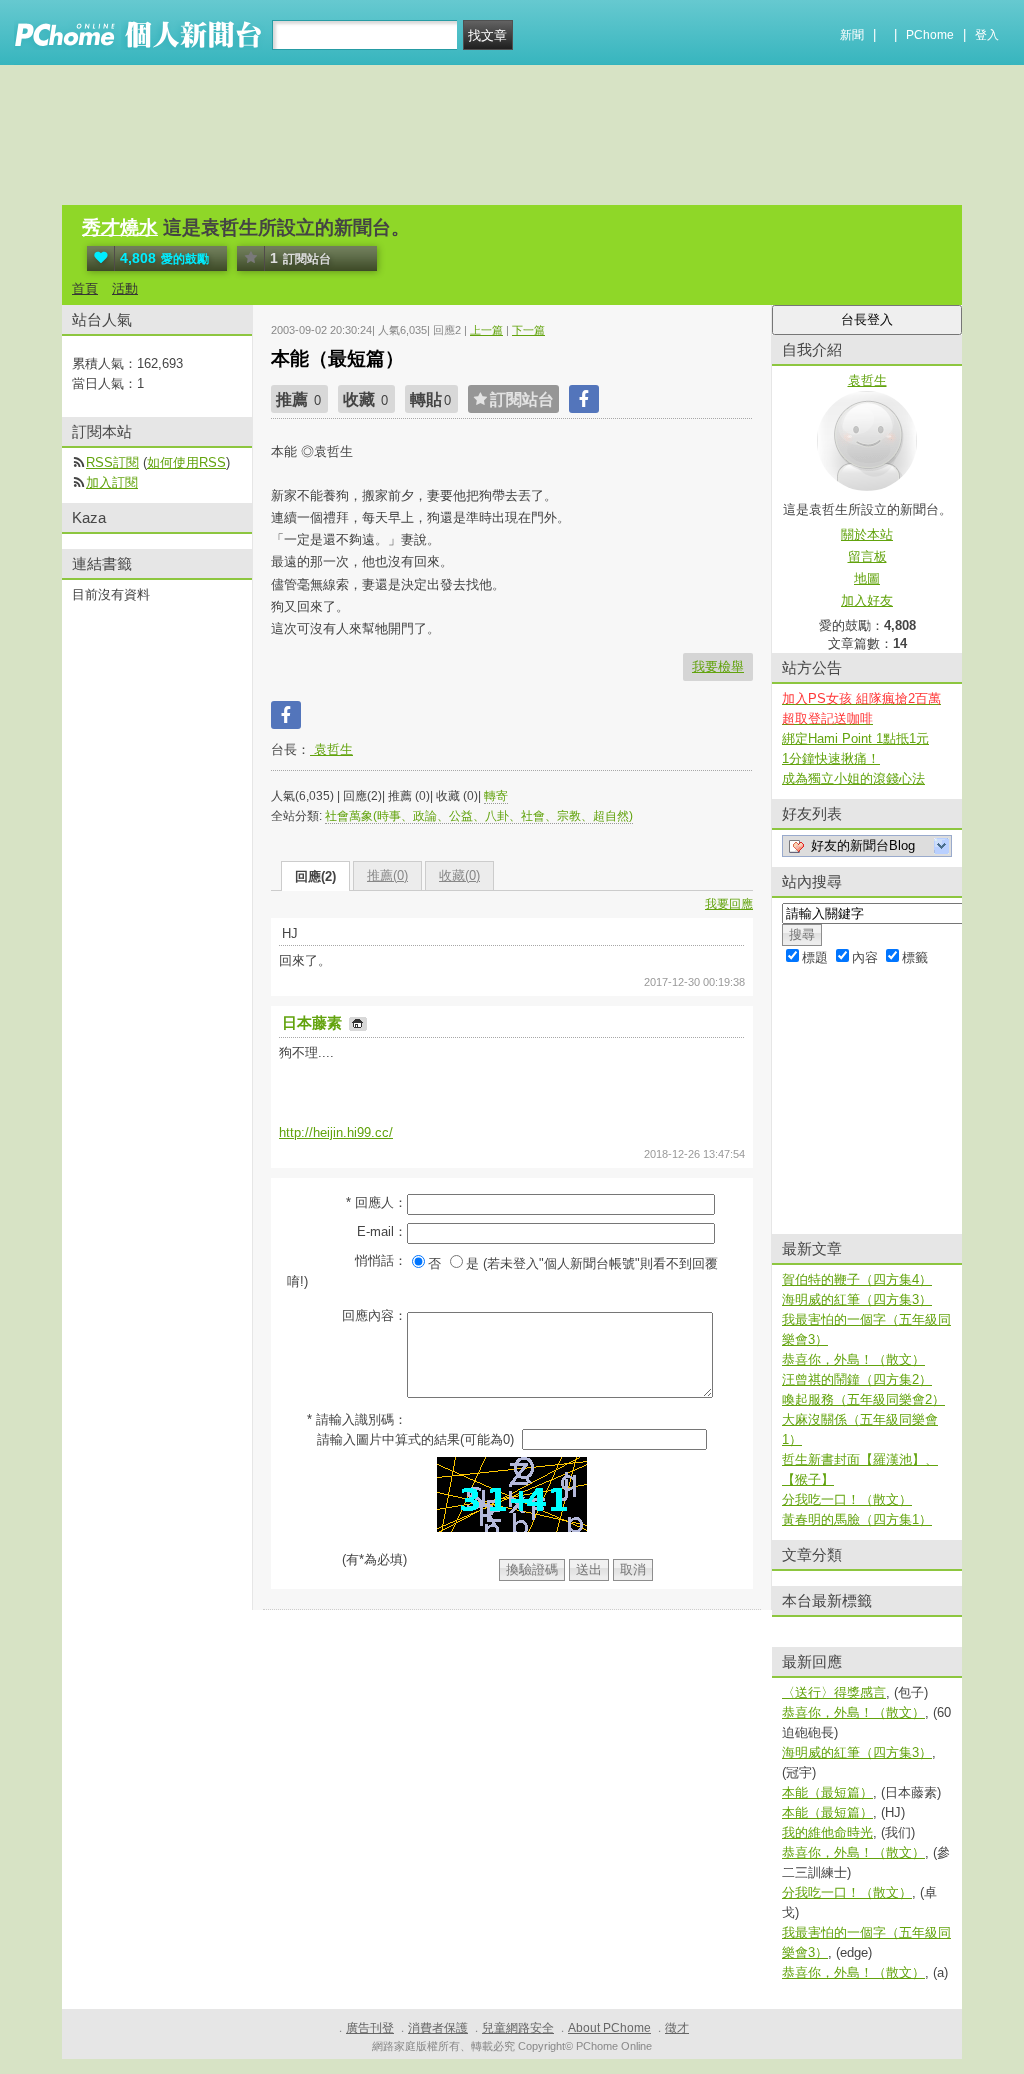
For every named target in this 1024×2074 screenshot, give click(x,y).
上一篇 (486, 330)
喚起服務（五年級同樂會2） (863, 1399)
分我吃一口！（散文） (847, 1499)
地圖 (867, 578)
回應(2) (315, 876)
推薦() (387, 875)
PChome (930, 35)
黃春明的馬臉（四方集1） (857, 1519)
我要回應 (729, 904)
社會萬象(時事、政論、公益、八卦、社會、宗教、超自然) (479, 816)
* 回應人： (376, 1202)
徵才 (677, 2028)
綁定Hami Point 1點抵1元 (855, 738)
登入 (987, 35)
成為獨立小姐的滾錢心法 (853, 778)
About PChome (609, 2028)
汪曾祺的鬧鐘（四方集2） (857, 1379)
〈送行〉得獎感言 (834, 1692)
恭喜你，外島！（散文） (853, 1359)
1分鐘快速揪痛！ (831, 758)
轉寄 (496, 796)
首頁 (85, 288)
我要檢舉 (718, 666)
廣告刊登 (370, 2028)
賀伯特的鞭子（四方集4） (857, 1279)
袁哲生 (331, 749)
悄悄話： (381, 1260)
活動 (125, 288)
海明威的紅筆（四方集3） (857, 1299)
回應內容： (374, 1315)
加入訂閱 (112, 482)
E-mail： (382, 1231)
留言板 (867, 556)
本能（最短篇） (827, 1792)
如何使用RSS (186, 462)
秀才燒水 (120, 227)
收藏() (459, 875)
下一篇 (528, 330)
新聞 (852, 35)
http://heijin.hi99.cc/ (336, 1132)
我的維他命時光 (827, 1832)
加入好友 (867, 600)
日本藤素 (314, 1022)
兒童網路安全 (518, 2028)
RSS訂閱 (112, 462)
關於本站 (867, 534)
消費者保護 (438, 2028)
